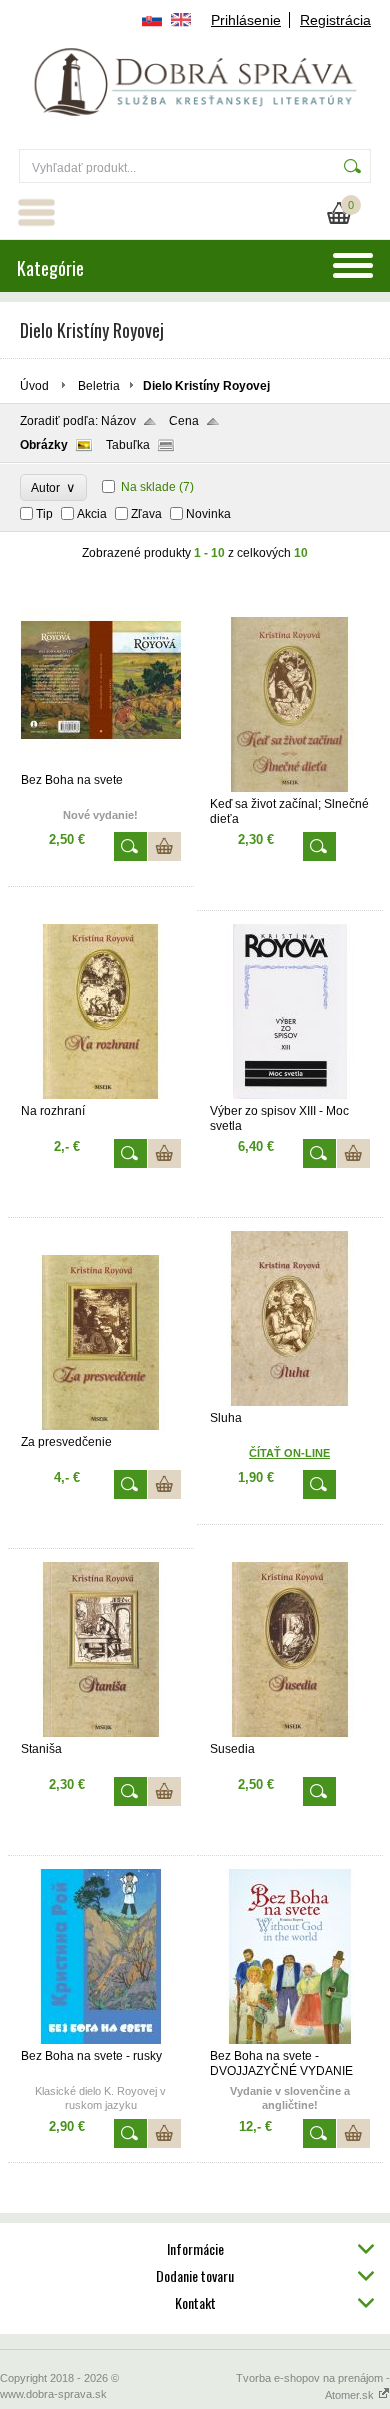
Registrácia (335, 20)
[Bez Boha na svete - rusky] (101, 2040)
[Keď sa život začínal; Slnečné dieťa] (290, 788)
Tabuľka (128, 445)
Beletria (99, 386)
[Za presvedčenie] (101, 1426)
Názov (118, 421)
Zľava (146, 514)
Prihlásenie (246, 20)
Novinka (208, 514)
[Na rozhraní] (101, 1095)
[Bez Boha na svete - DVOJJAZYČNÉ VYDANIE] (290, 2040)
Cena (184, 421)
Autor (53, 487)
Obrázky (44, 445)
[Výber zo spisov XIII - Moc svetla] (290, 1095)
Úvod (34, 386)
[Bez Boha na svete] (101, 764)
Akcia (92, 514)
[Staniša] (101, 1733)
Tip (44, 514)
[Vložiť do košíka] (164, 846)
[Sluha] (290, 1402)
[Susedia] (290, 1733)
